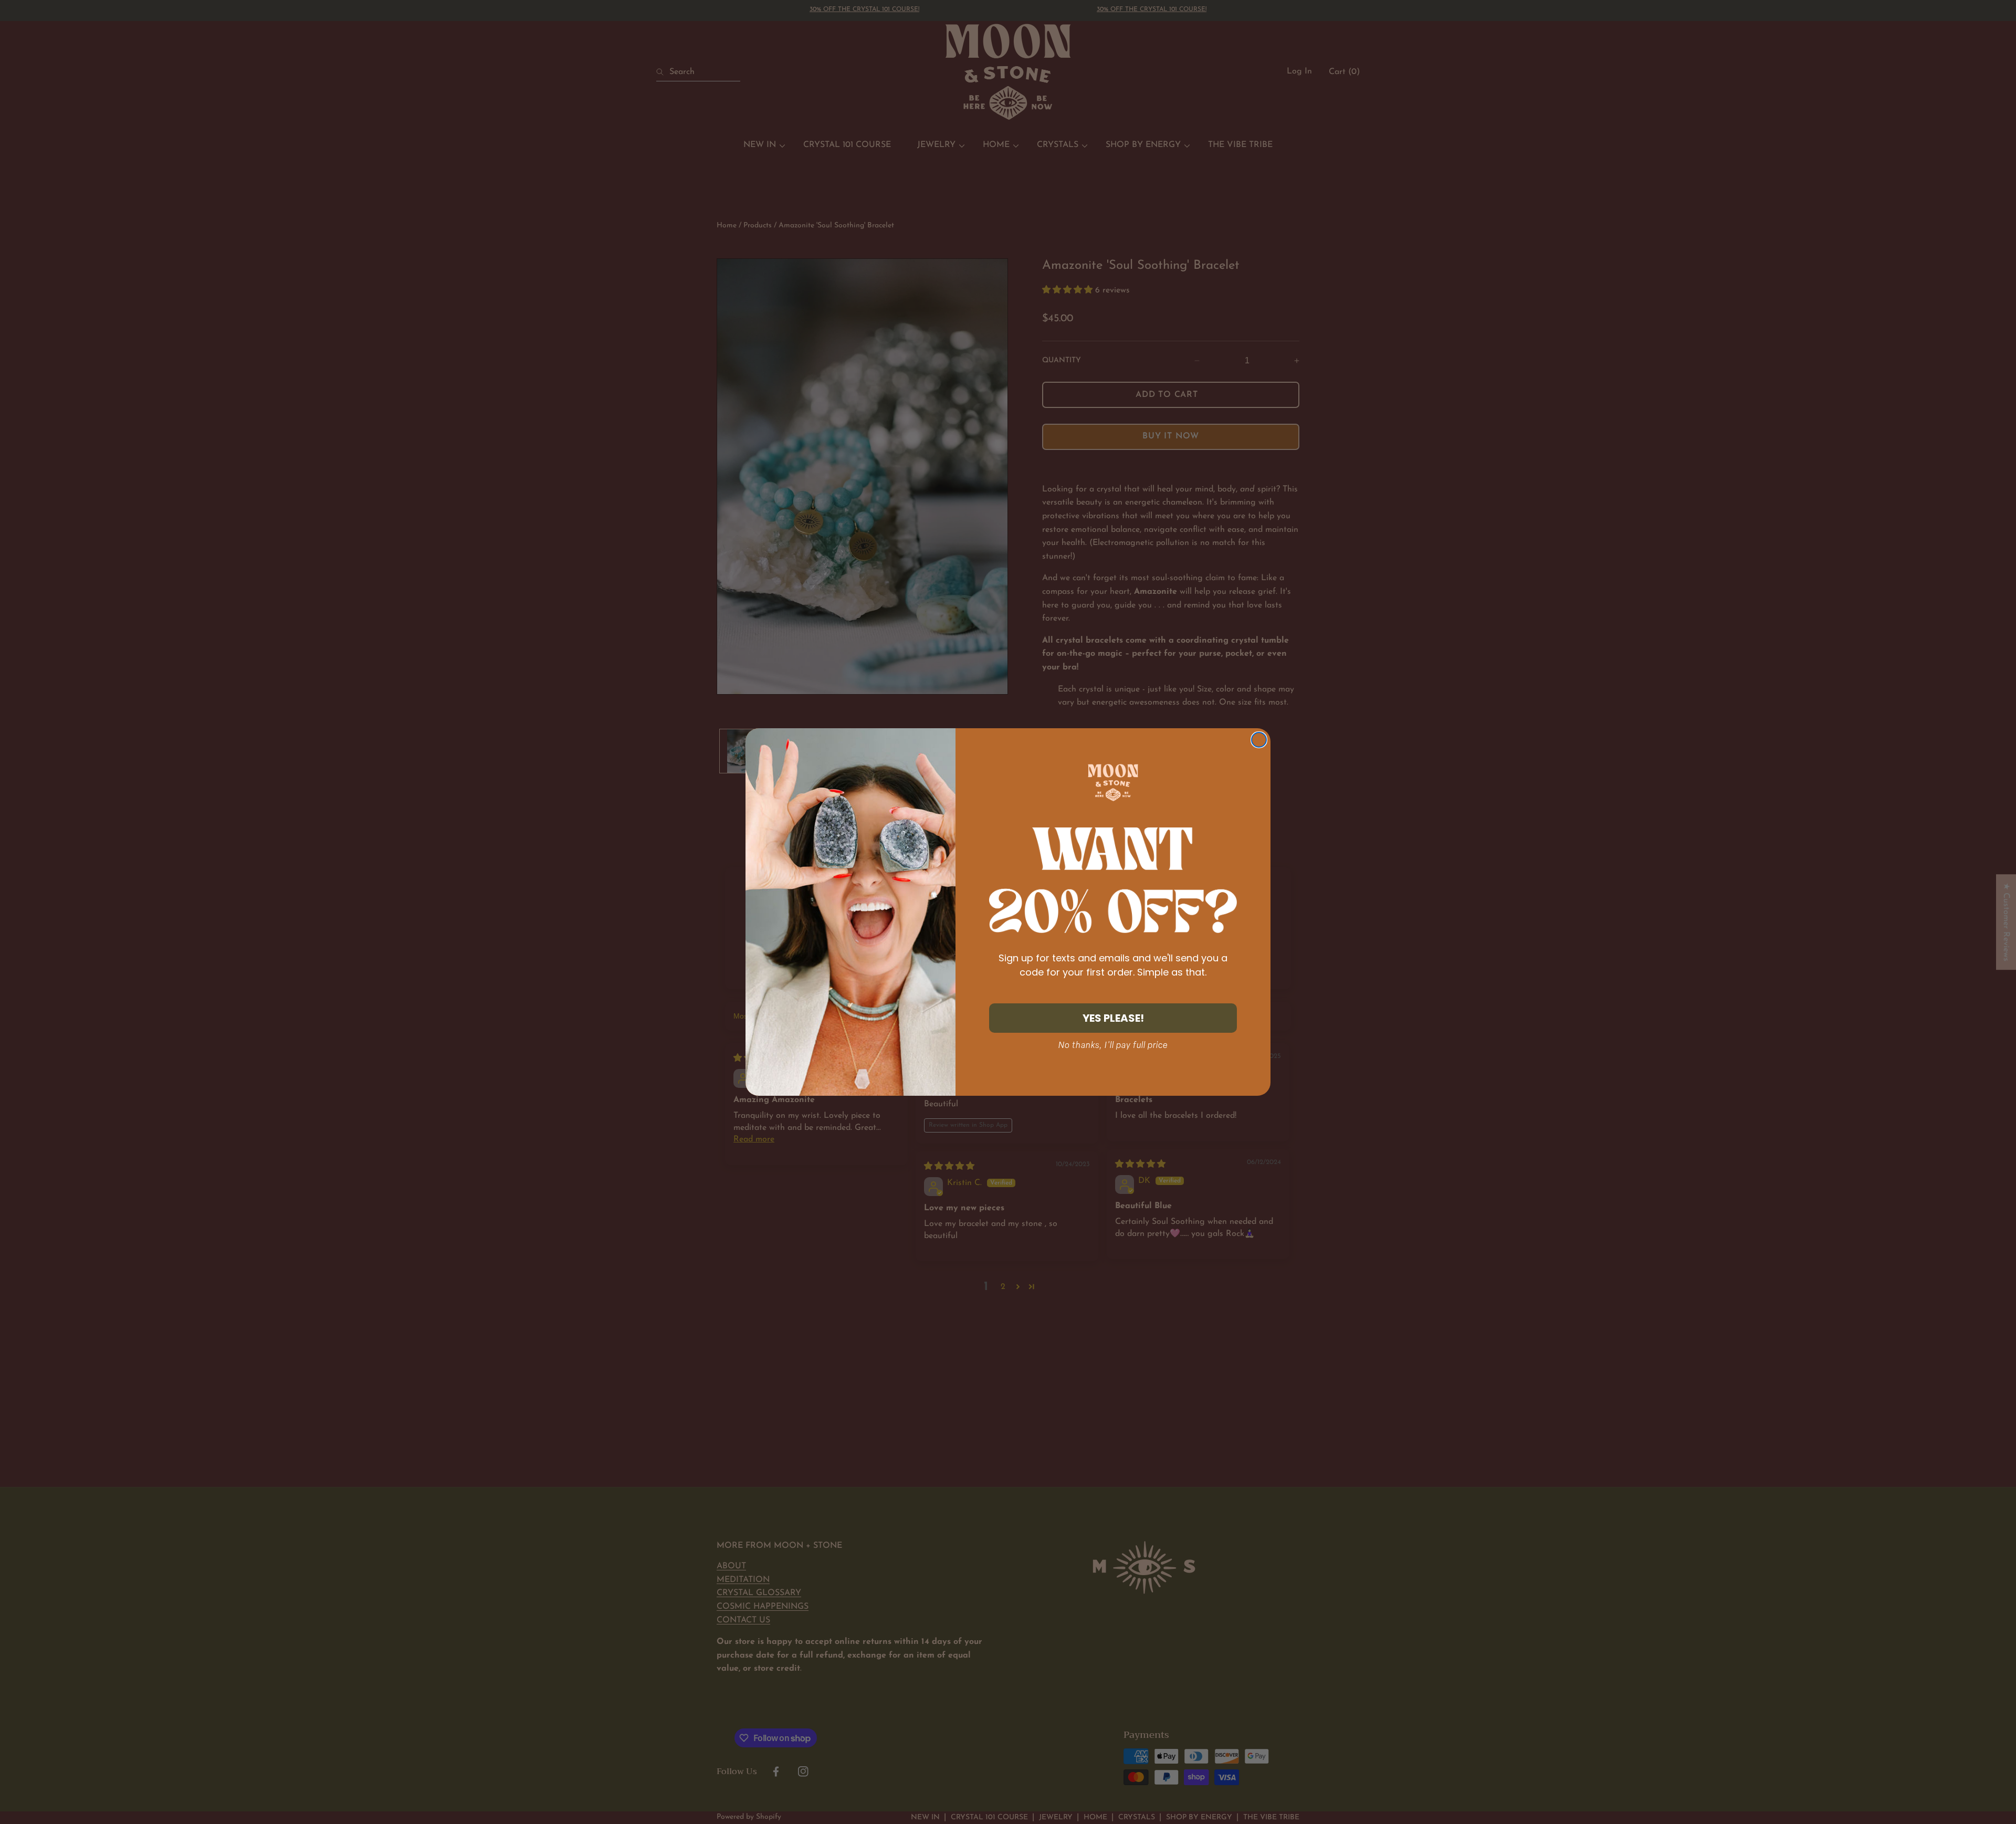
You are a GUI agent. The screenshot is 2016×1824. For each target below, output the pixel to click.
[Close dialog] (1259, 740)
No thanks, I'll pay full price (1113, 1045)
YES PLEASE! (1113, 1018)
